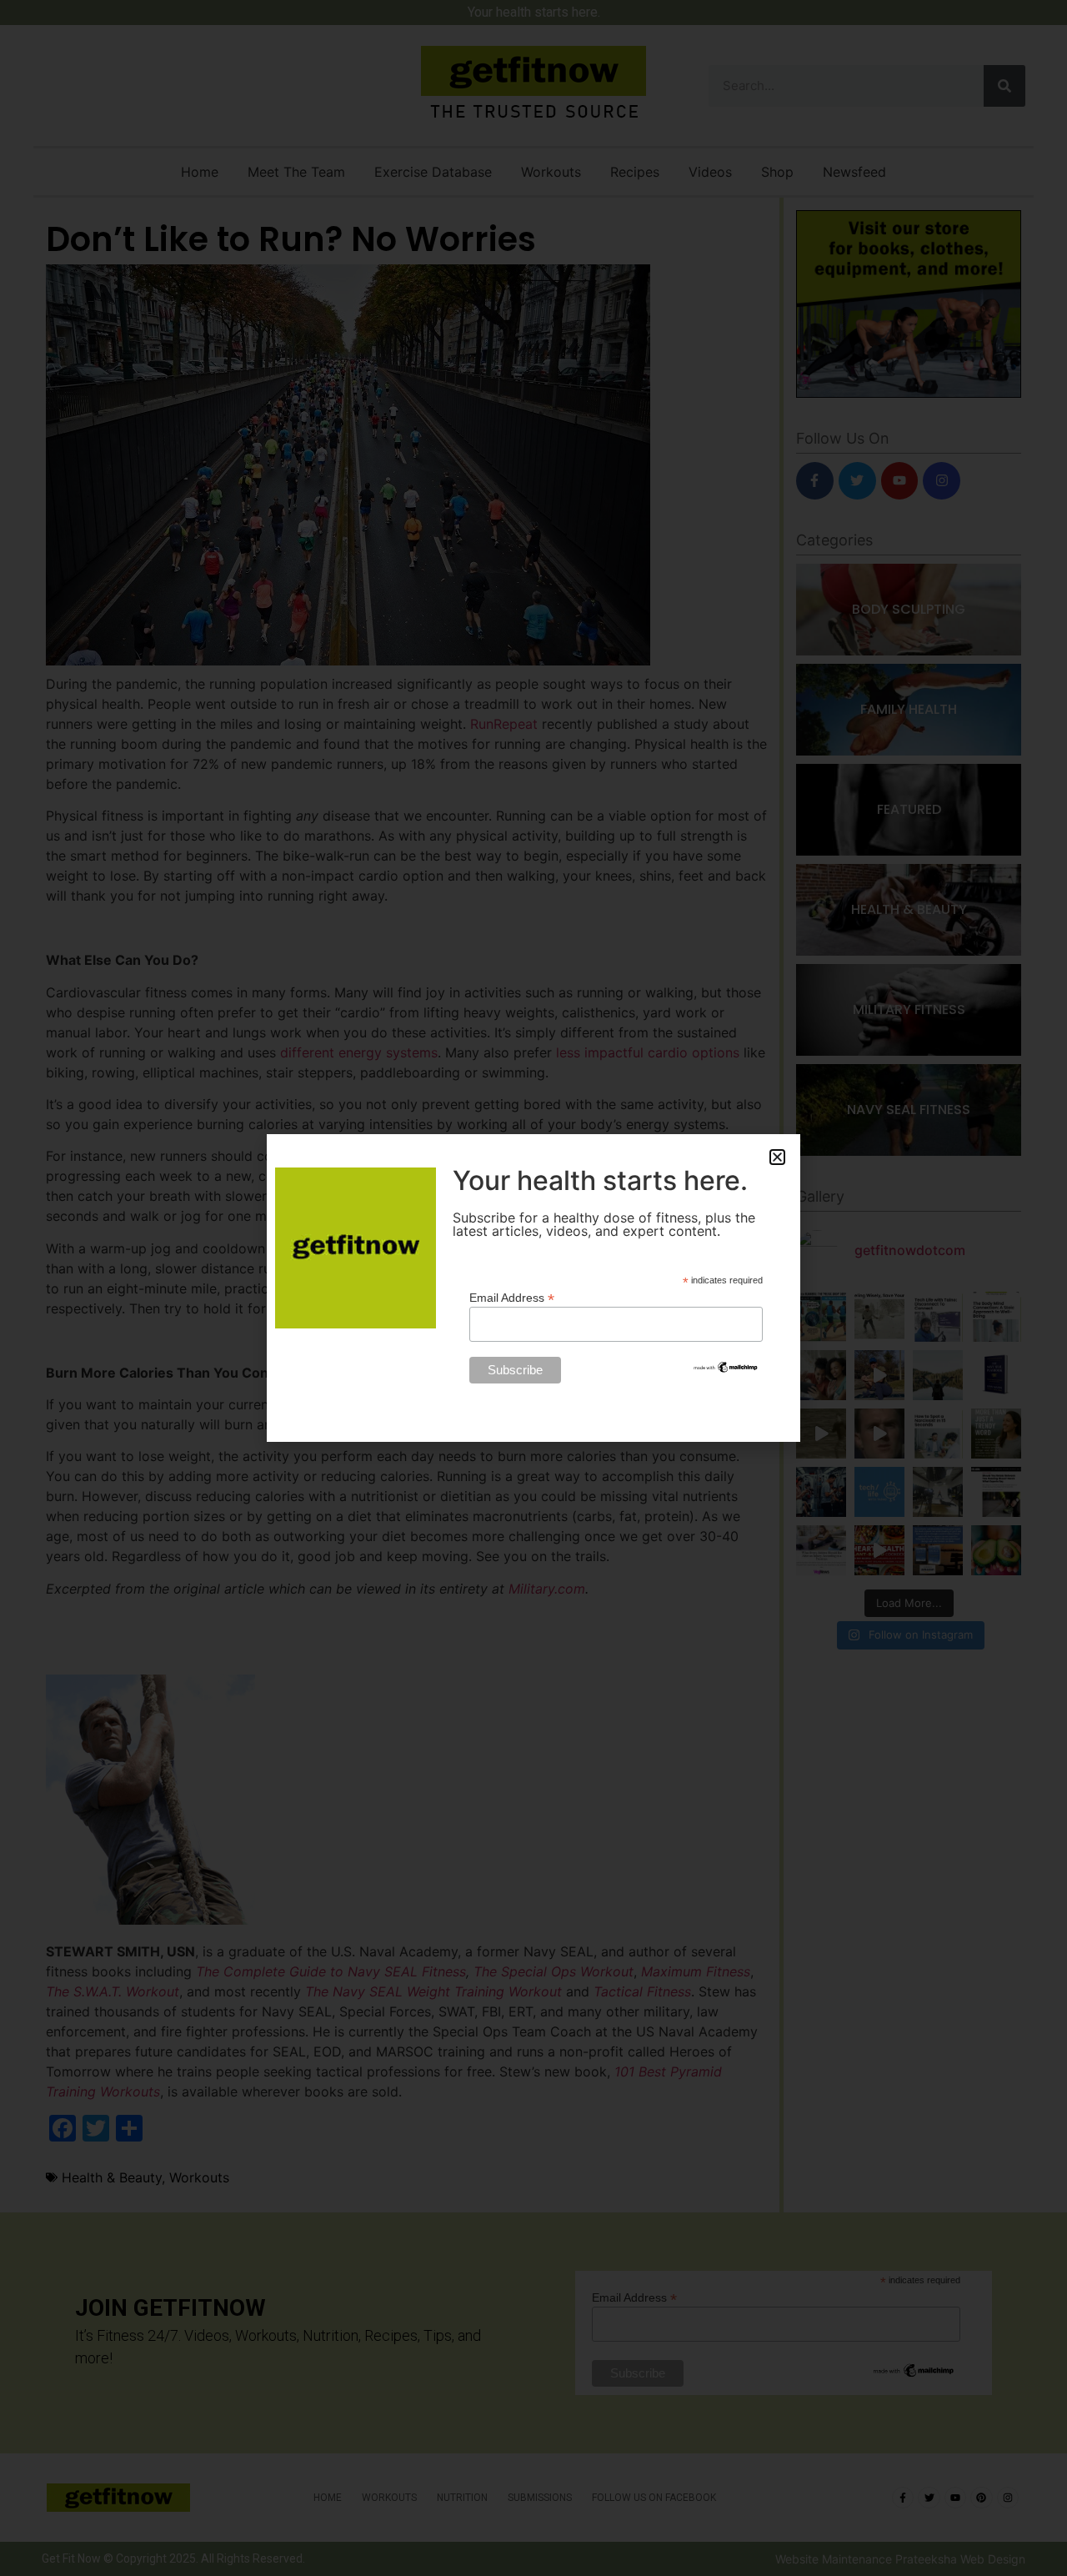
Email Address (512, 1297)
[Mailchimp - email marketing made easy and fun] (726, 1370)
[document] (533, 1288)
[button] (777, 1157)
